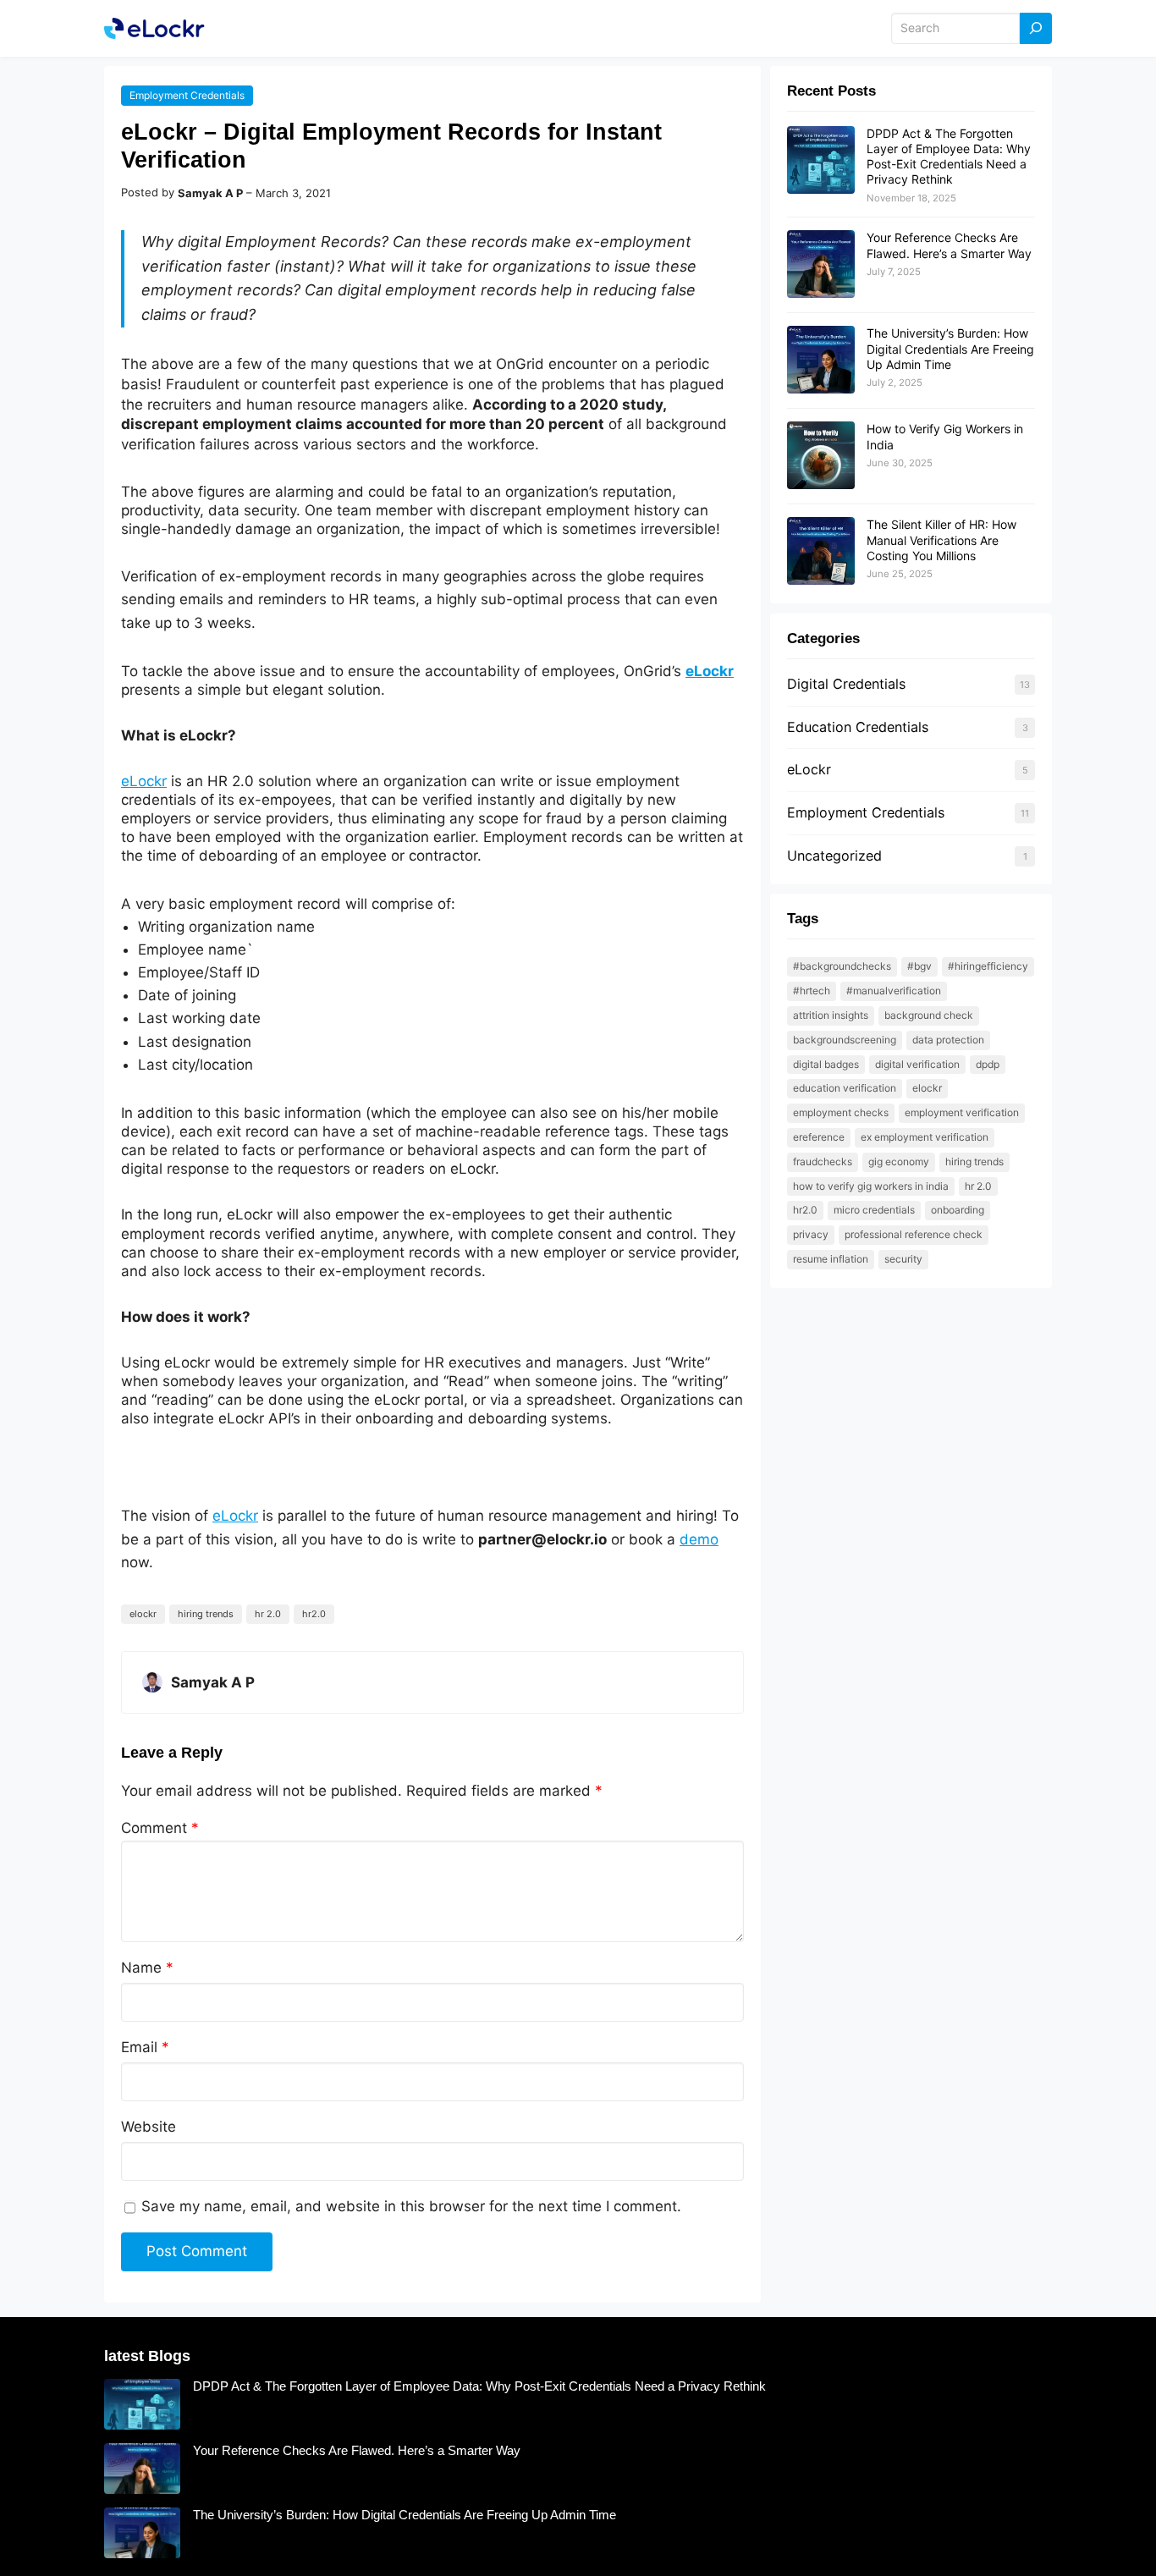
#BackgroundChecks (842, 966)
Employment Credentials (187, 95)
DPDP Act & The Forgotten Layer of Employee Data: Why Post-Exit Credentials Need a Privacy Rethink (949, 157)
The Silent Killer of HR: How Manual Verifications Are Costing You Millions (941, 539)
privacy (811, 1234)
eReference (819, 1137)
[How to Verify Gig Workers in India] (821, 456)
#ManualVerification (894, 991)
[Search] (1036, 28)
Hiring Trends (206, 1614)
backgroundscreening (845, 1040)
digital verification (917, 1064)
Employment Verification (962, 1112)
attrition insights (831, 1015)
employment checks (841, 1112)
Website (149, 2127)
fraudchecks (823, 1161)
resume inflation (831, 1259)
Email (145, 2047)
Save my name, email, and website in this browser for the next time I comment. (411, 2206)
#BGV (919, 966)
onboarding (958, 1210)
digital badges (826, 1064)
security (903, 1259)
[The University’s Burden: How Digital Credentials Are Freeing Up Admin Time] (821, 361)
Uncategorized (834, 856)
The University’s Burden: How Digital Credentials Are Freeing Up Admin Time (950, 348)
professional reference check (914, 1234)
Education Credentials (858, 727)
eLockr (710, 671)
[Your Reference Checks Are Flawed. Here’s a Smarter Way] (821, 265)
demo (699, 1539)
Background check (929, 1015)
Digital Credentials (846, 684)
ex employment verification (925, 1137)
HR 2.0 (268, 1614)
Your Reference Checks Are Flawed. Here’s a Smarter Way (949, 245)
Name (147, 1968)
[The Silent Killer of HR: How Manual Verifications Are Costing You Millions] (821, 552)
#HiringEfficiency (988, 966)
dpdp (988, 1064)
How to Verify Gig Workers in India (871, 1186)
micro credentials (874, 1210)
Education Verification (845, 1088)
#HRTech (812, 991)
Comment (160, 1828)
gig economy (899, 1161)
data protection (948, 1040)
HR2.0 (314, 1614)
